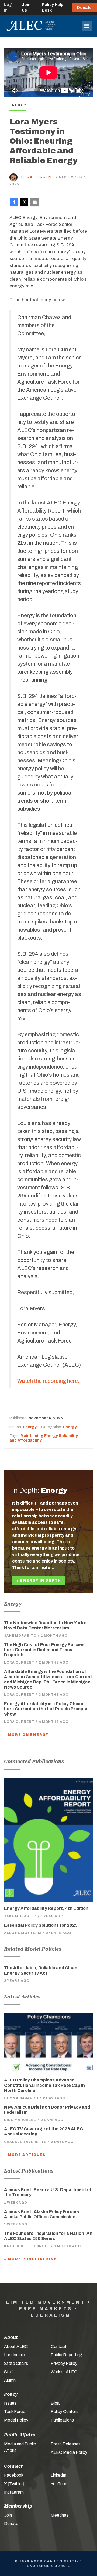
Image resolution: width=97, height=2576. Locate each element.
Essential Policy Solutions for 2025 (41, 1925)
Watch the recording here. (48, 1381)
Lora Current (38, 177)
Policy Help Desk (53, 8)
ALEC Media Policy (69, 2452)
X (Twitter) (14, 2484)
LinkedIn (58, 2475)
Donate (84, 8)
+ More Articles (25, 2155)
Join (8, 2515)
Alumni (10, 2380)
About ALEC (16, 2346)
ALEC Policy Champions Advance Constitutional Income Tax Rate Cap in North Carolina (44, 2085)
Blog (55, 2403)
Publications (62, 2420)
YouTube (59, 2484)
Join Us (26, 8)
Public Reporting (66, 2355)
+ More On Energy (26, 1735)
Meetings (60, 2515)
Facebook (14, 2475)
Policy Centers (65, 2411)
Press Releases (66, 2444)
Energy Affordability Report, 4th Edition (46, 1908)
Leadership (15, 2355)
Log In (8, 8)
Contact (59, 2346)
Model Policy (16, 2420)
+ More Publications (30, 2259)
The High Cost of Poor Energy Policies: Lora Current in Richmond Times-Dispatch (45, 1650)
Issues (10, 2403)
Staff (9, 2372)
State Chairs (16, 2363)
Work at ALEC (64, 2372)
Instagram (14, 2492)
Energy (30, 1427)
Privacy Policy (64, 2363)
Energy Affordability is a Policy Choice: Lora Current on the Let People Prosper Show (46, 1709)
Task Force (15, 2411)
